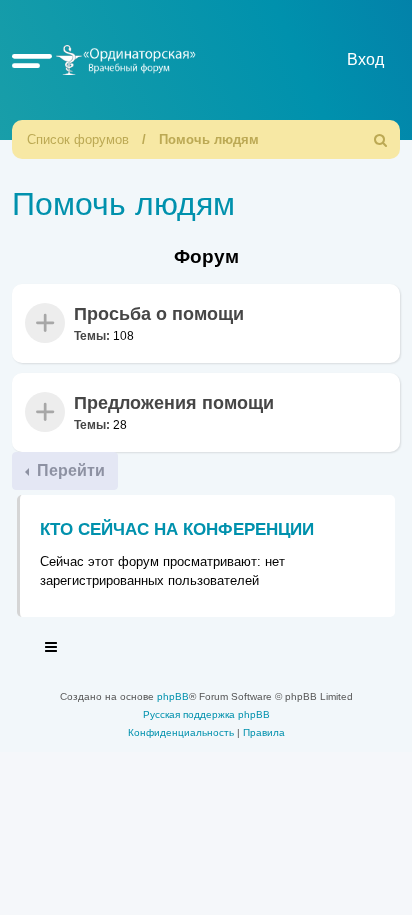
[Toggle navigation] (52, 650)
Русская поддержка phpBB (206, 714)
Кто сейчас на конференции (177, 529)
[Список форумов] (123, 59)
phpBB (173, 696)
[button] (32, 60)
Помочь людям (209, 139)
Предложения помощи (174, 403)
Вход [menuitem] (365, 59)
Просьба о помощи (159, 314)
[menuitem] (381, 139)
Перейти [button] (69, 470)
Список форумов (78, 139)
